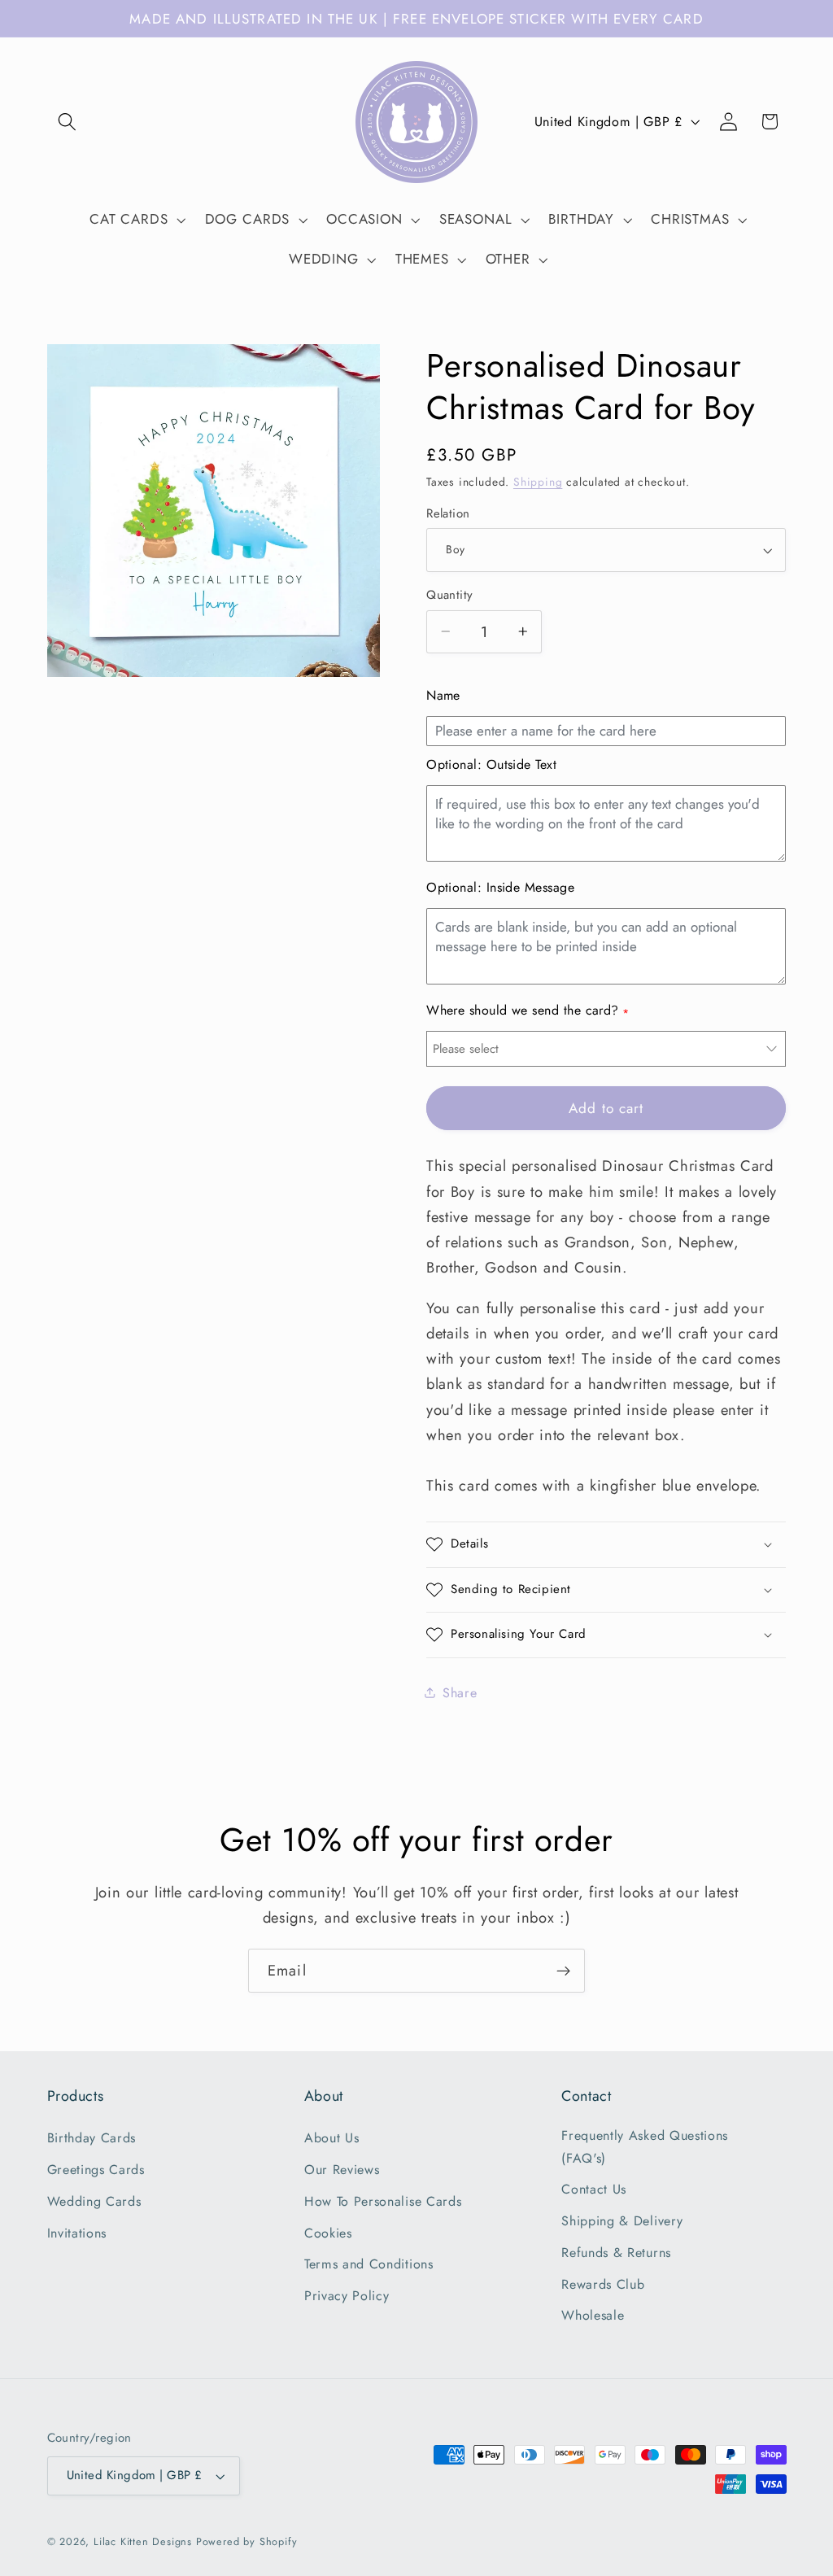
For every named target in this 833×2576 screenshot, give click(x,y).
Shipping (538, 482)
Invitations (77, 2233)
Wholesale (593, 2315)
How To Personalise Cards (383, 2201)
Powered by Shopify (247, 2541)
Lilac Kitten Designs (143, 2541)
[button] (68, 122)
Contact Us (594, 2189)
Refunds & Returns (616, 2253)
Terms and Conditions (369, 2264)
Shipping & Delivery (622, 2221)
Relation (448, 514)
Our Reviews (342, 2170)
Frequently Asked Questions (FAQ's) (645, 2146)
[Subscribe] (563, 1971)
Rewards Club (603, 2284)
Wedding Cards (94, 2201)
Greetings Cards (96, 2170)
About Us (332, 2138)
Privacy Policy (347, 2296)
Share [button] (460, 1693)
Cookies (328, 2233)
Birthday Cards (92, 2138)
